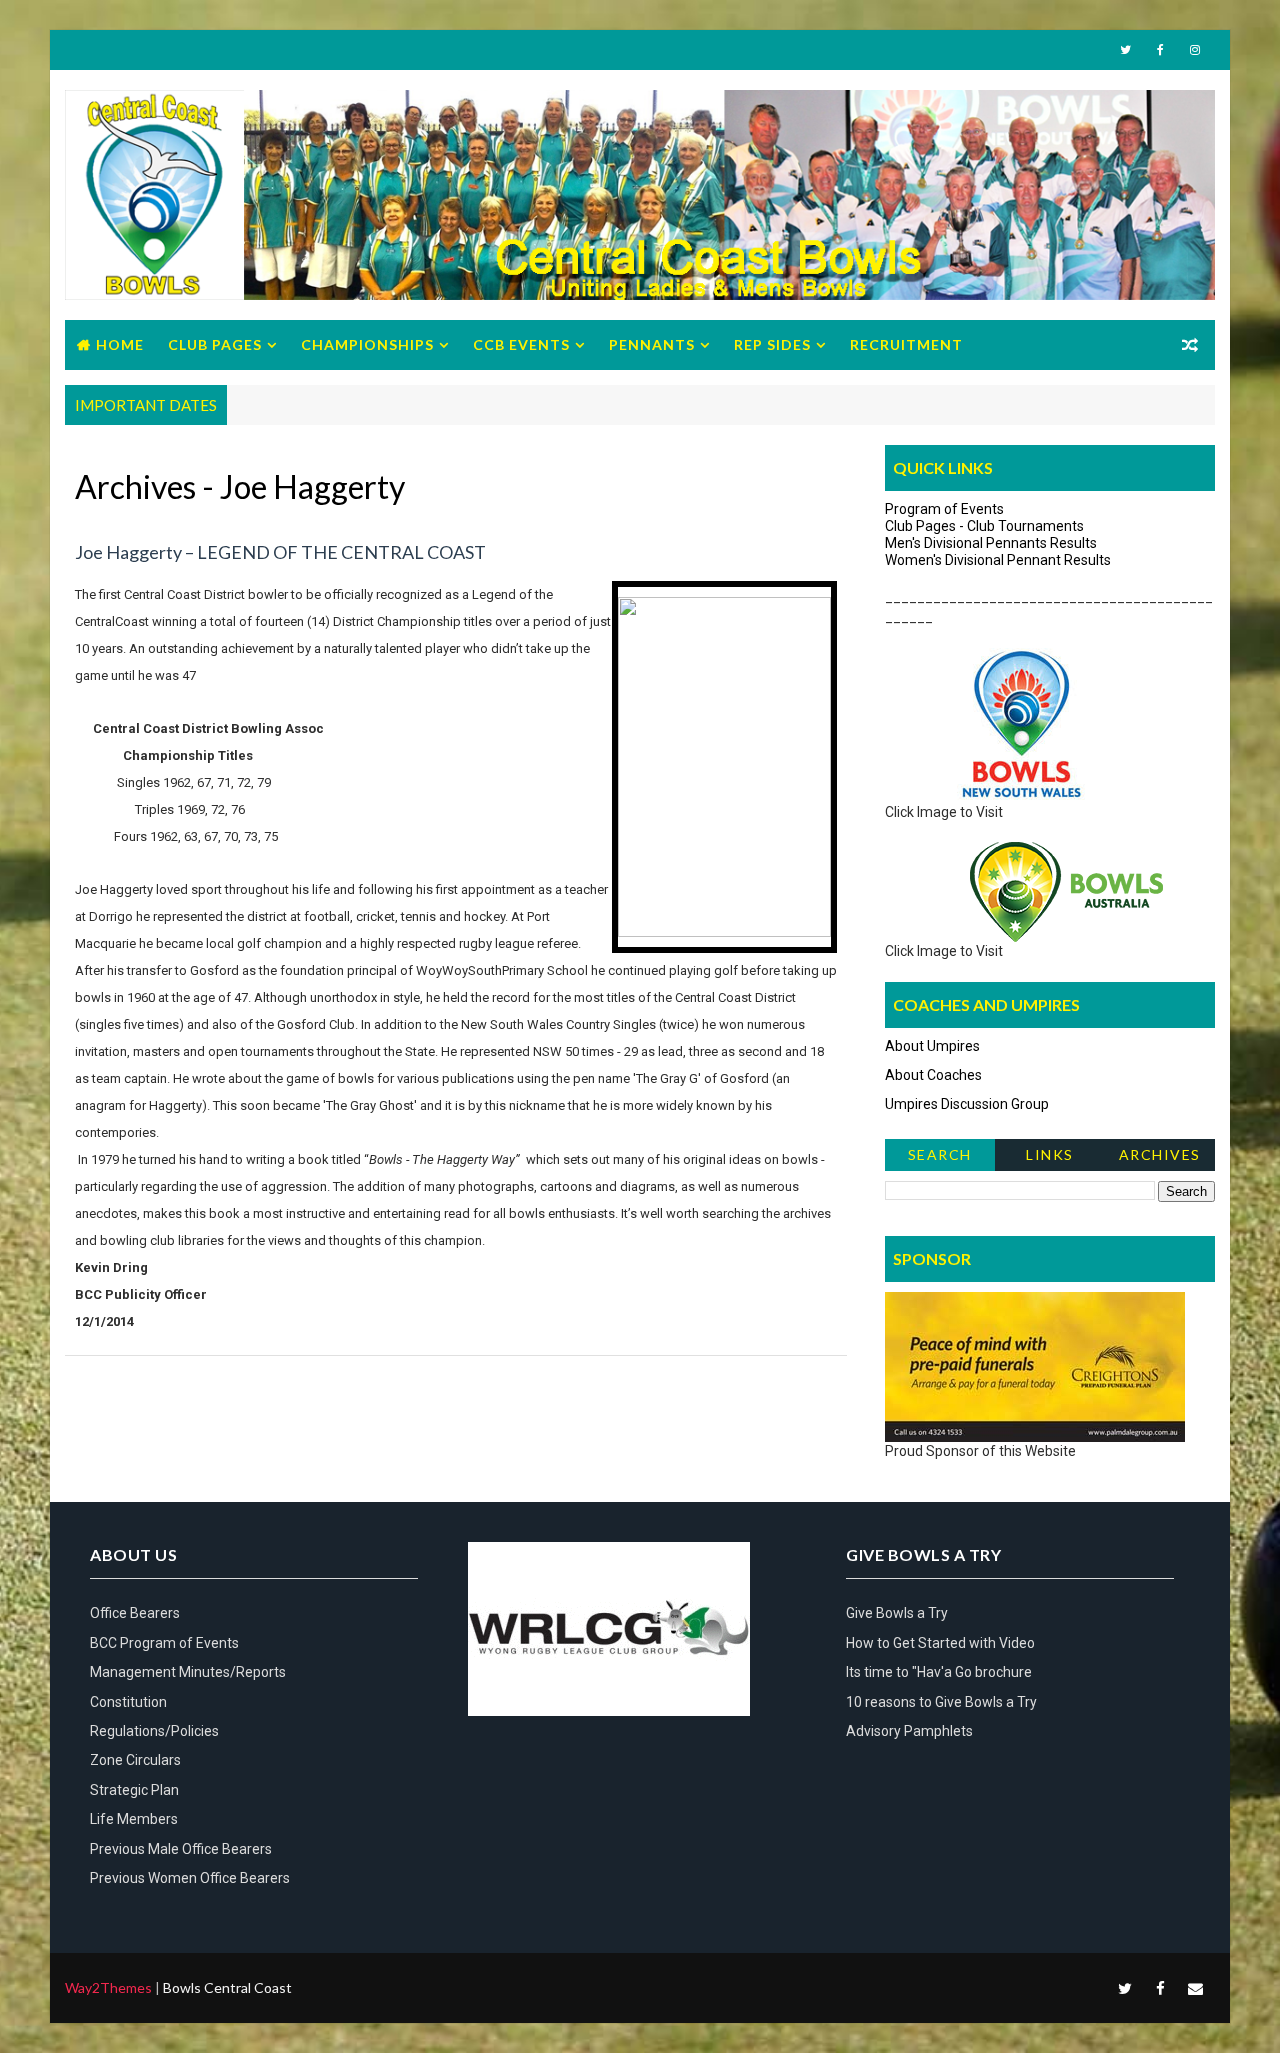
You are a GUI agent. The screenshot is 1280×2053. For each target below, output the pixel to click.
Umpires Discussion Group (967, 1104)
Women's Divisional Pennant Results (998, 560)
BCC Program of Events (164, 1643)
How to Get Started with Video (940, 1643)
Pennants (652, 344)
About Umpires (932, 1046)
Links (1050, 1154)
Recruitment (906, 344)
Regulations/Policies (154, 1731)
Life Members (134, 1819)
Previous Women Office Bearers (190, 1878)
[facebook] (1160, 50)
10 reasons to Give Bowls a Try (941, 1702)
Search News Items (939, 1158)
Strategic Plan (134, 1790)
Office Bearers (135, 1613)
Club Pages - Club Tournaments (984, 526)
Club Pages (215, 344)
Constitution (128, 1702)
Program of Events (944, 509)
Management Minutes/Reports (188, 1672)
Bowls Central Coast (227, 1987)
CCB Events (521, 344)
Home (120, 344)
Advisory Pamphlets (909, 1731)
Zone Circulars (135, 1760)
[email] (1195, 1988)
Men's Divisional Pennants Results (991, 543)
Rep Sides (772, 344)
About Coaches (933, 1075)
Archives (1160, 1154)
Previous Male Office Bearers (181, 1849)
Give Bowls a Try (897, 1613)
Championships (367, 344)
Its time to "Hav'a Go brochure (939, 1672)
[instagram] (1195, 50)
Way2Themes (108, 1987)
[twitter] (1125, 50)
